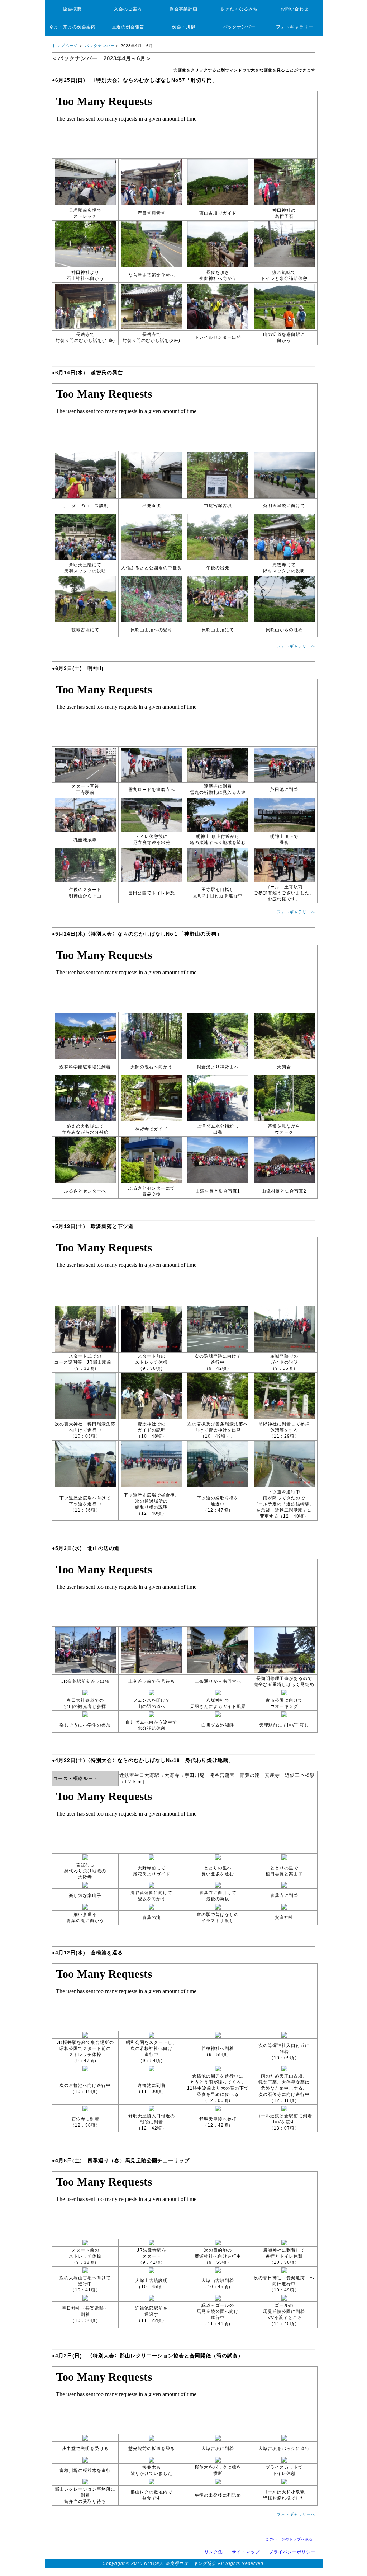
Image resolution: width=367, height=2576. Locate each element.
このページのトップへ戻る (289, 2539)
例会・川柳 (184, 27)
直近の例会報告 (128, 27)
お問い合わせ (295, 9)
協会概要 (72, 9)
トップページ (65, 46)
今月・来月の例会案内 (72, 27)
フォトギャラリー (295, 27)
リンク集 (214, 2552)
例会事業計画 (183, 9)
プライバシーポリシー (292, 2552)
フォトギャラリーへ (298, 646)
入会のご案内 (128, 9)
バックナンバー (239, 27)
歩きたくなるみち (239, 9)
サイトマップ (246, 2552)
